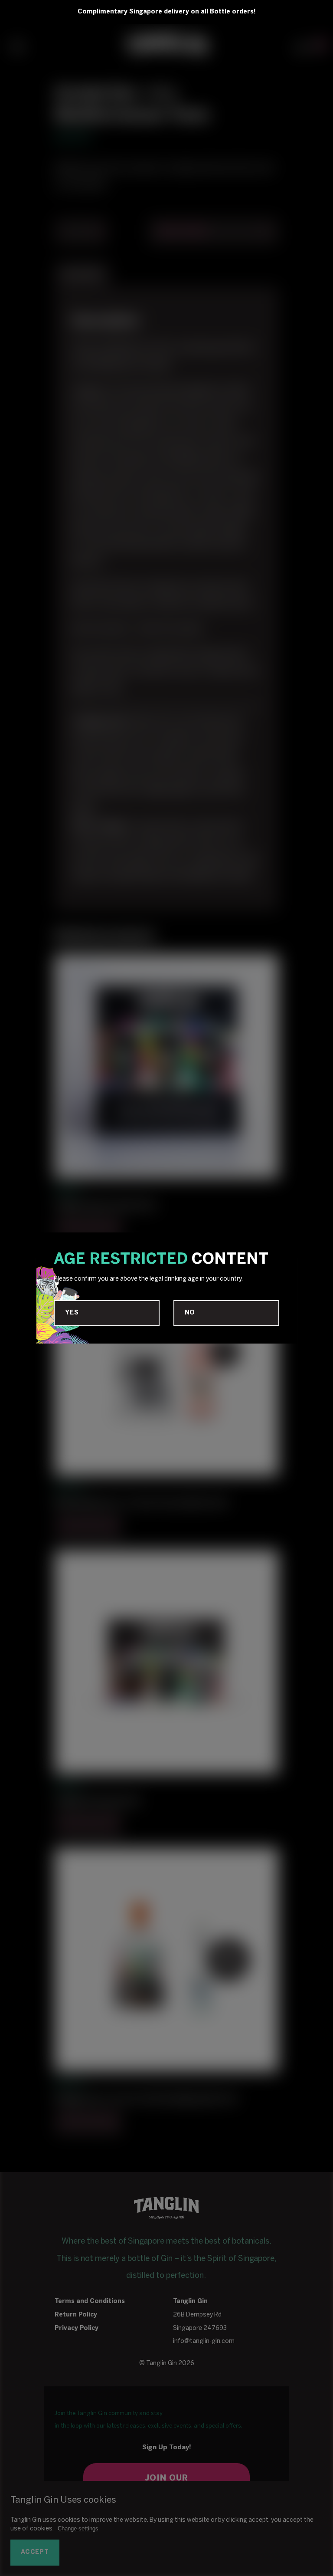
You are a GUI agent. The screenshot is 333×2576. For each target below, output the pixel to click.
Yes (72, 1313)
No (190, 1313)
